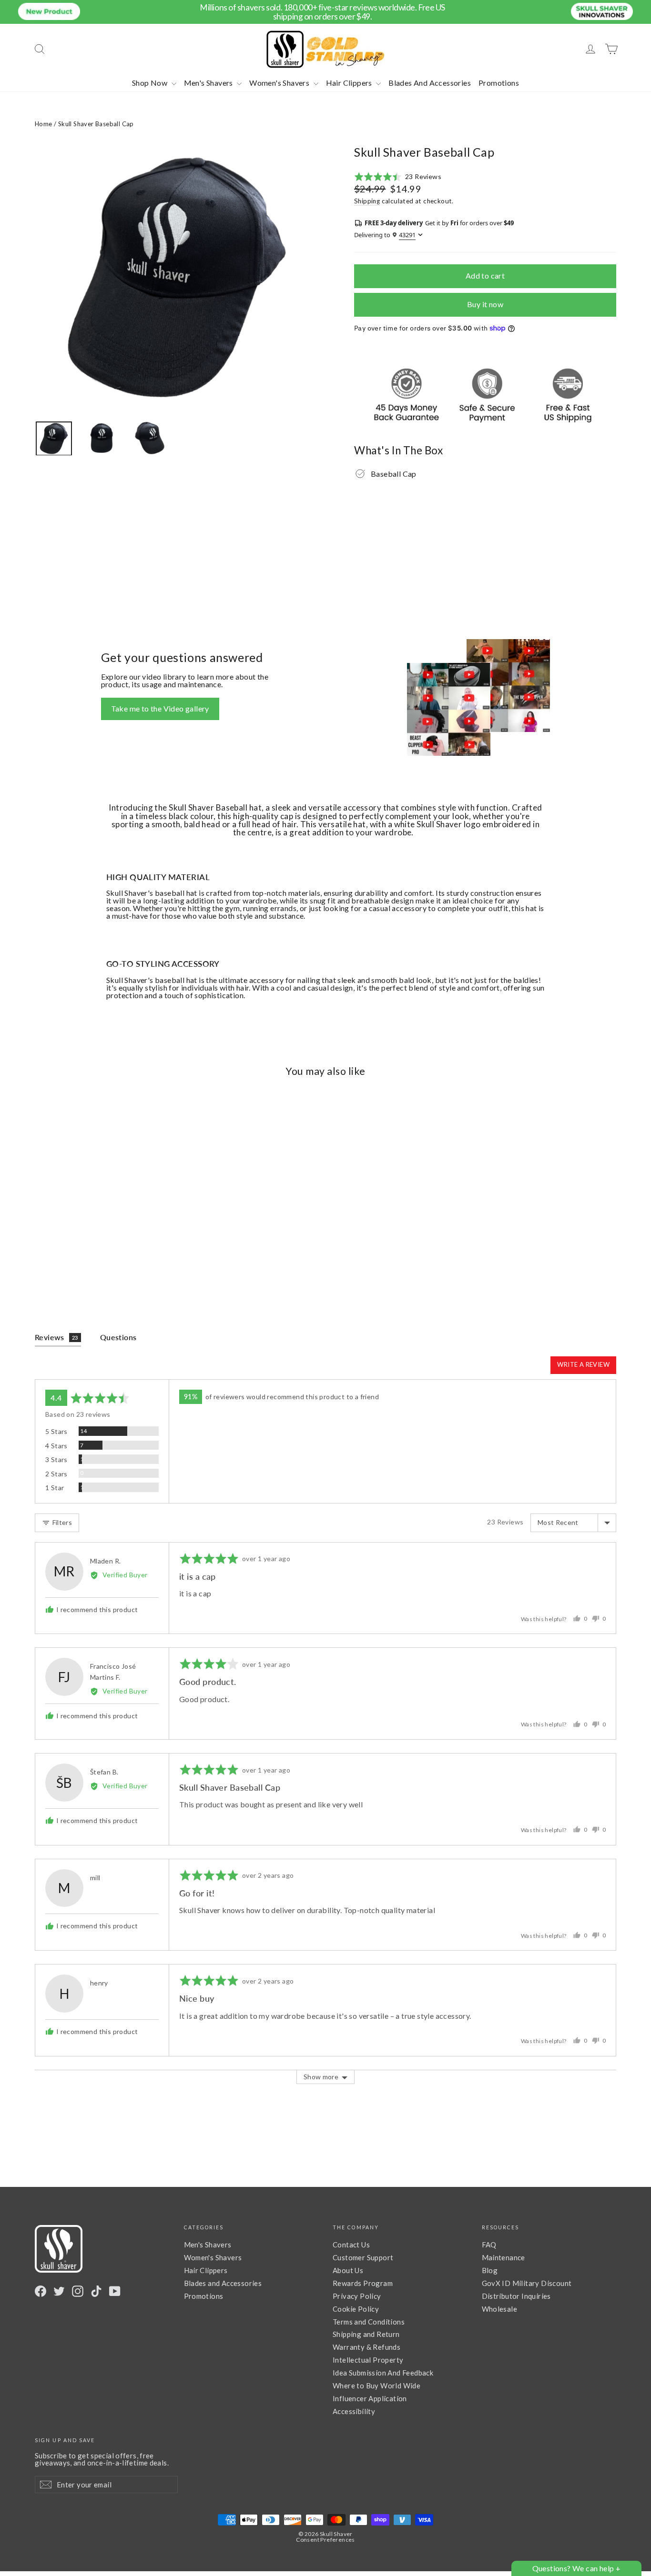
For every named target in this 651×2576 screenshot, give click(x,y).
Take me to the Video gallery (160, 708)
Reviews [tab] (56, 1337)
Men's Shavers (209, 83)
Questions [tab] (118, 1337)
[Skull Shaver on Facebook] (41, 2291)
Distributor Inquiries (516, 2296)
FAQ (489, 2245)
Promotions (499, 83)
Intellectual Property (368, 2360)
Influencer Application (370, 2398)
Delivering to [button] (385, 235)
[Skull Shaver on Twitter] (59, 2291)
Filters (61, 1522)
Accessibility (354, 2411)
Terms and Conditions (369, 2322)
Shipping (367, 201)
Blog (490, 2270)
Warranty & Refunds (366, 2347)
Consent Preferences (325, 2540)
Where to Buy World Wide (376, 2386)
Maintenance (504, 2257)
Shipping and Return (366, 2334)
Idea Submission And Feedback (383, 2373)
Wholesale (500, 2309)
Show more (321, 2077)
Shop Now (151, 83)
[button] (398, 177)
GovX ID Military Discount (527, 2283)
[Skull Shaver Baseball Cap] (54, 438)
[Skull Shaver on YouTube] (115, 2291)
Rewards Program (363, 2283)
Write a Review (583, 1364)
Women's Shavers (280, 83)
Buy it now (485, 304)
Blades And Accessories (430, 83)
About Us (348, 2270)
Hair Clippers (350, 83)
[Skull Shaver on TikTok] (96, 2291)
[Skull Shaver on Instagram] (78, 2291)
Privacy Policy (357, 2296)
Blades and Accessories (223, 2283)
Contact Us (351, 2245)
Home (44, 124)
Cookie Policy (356, 2309)
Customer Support (363, 2257)
